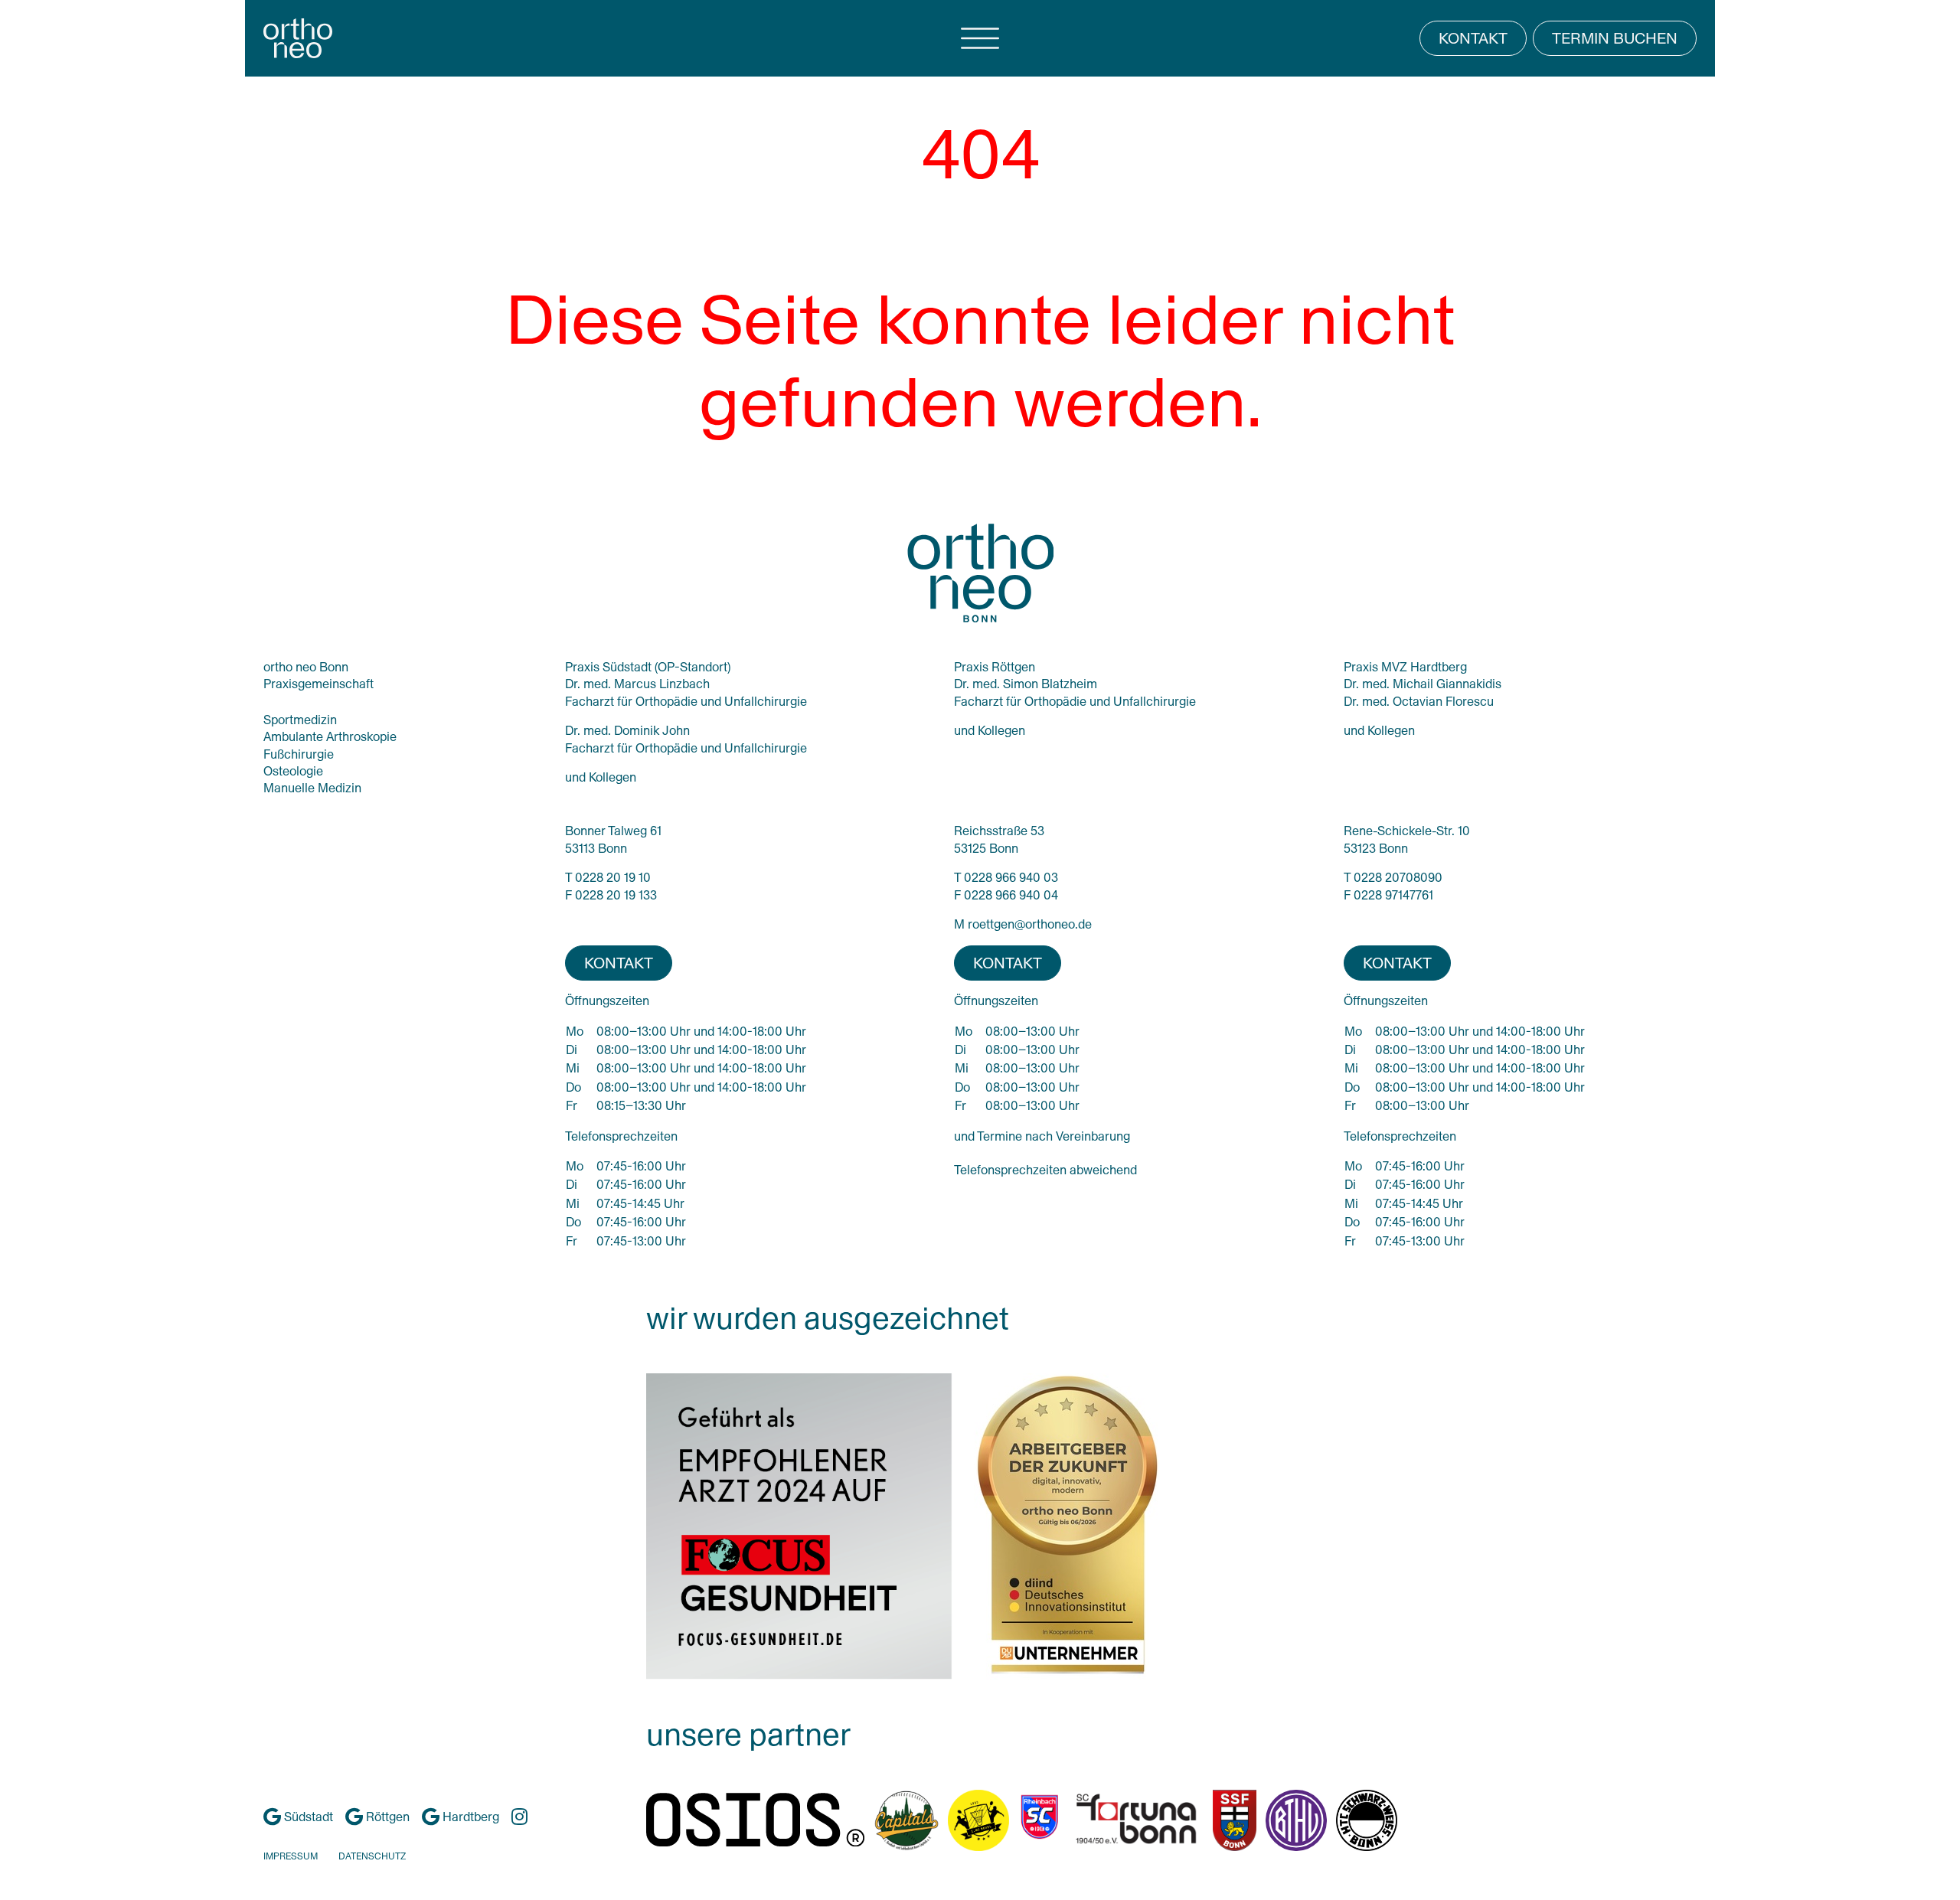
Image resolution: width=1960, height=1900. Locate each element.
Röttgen (386, 1817)
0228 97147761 (1393, 895)
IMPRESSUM (291, 1856)
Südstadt (307, 1817)
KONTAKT (1473, 38)
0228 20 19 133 (616, 895)
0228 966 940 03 (1011, 878)
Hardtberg (469, 1817)
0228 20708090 (1398, 878)
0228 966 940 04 (1011, 895)
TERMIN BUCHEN (1615, 38)
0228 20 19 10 (613, 878)
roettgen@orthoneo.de (1030, 924)
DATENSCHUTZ (372, 1856)
